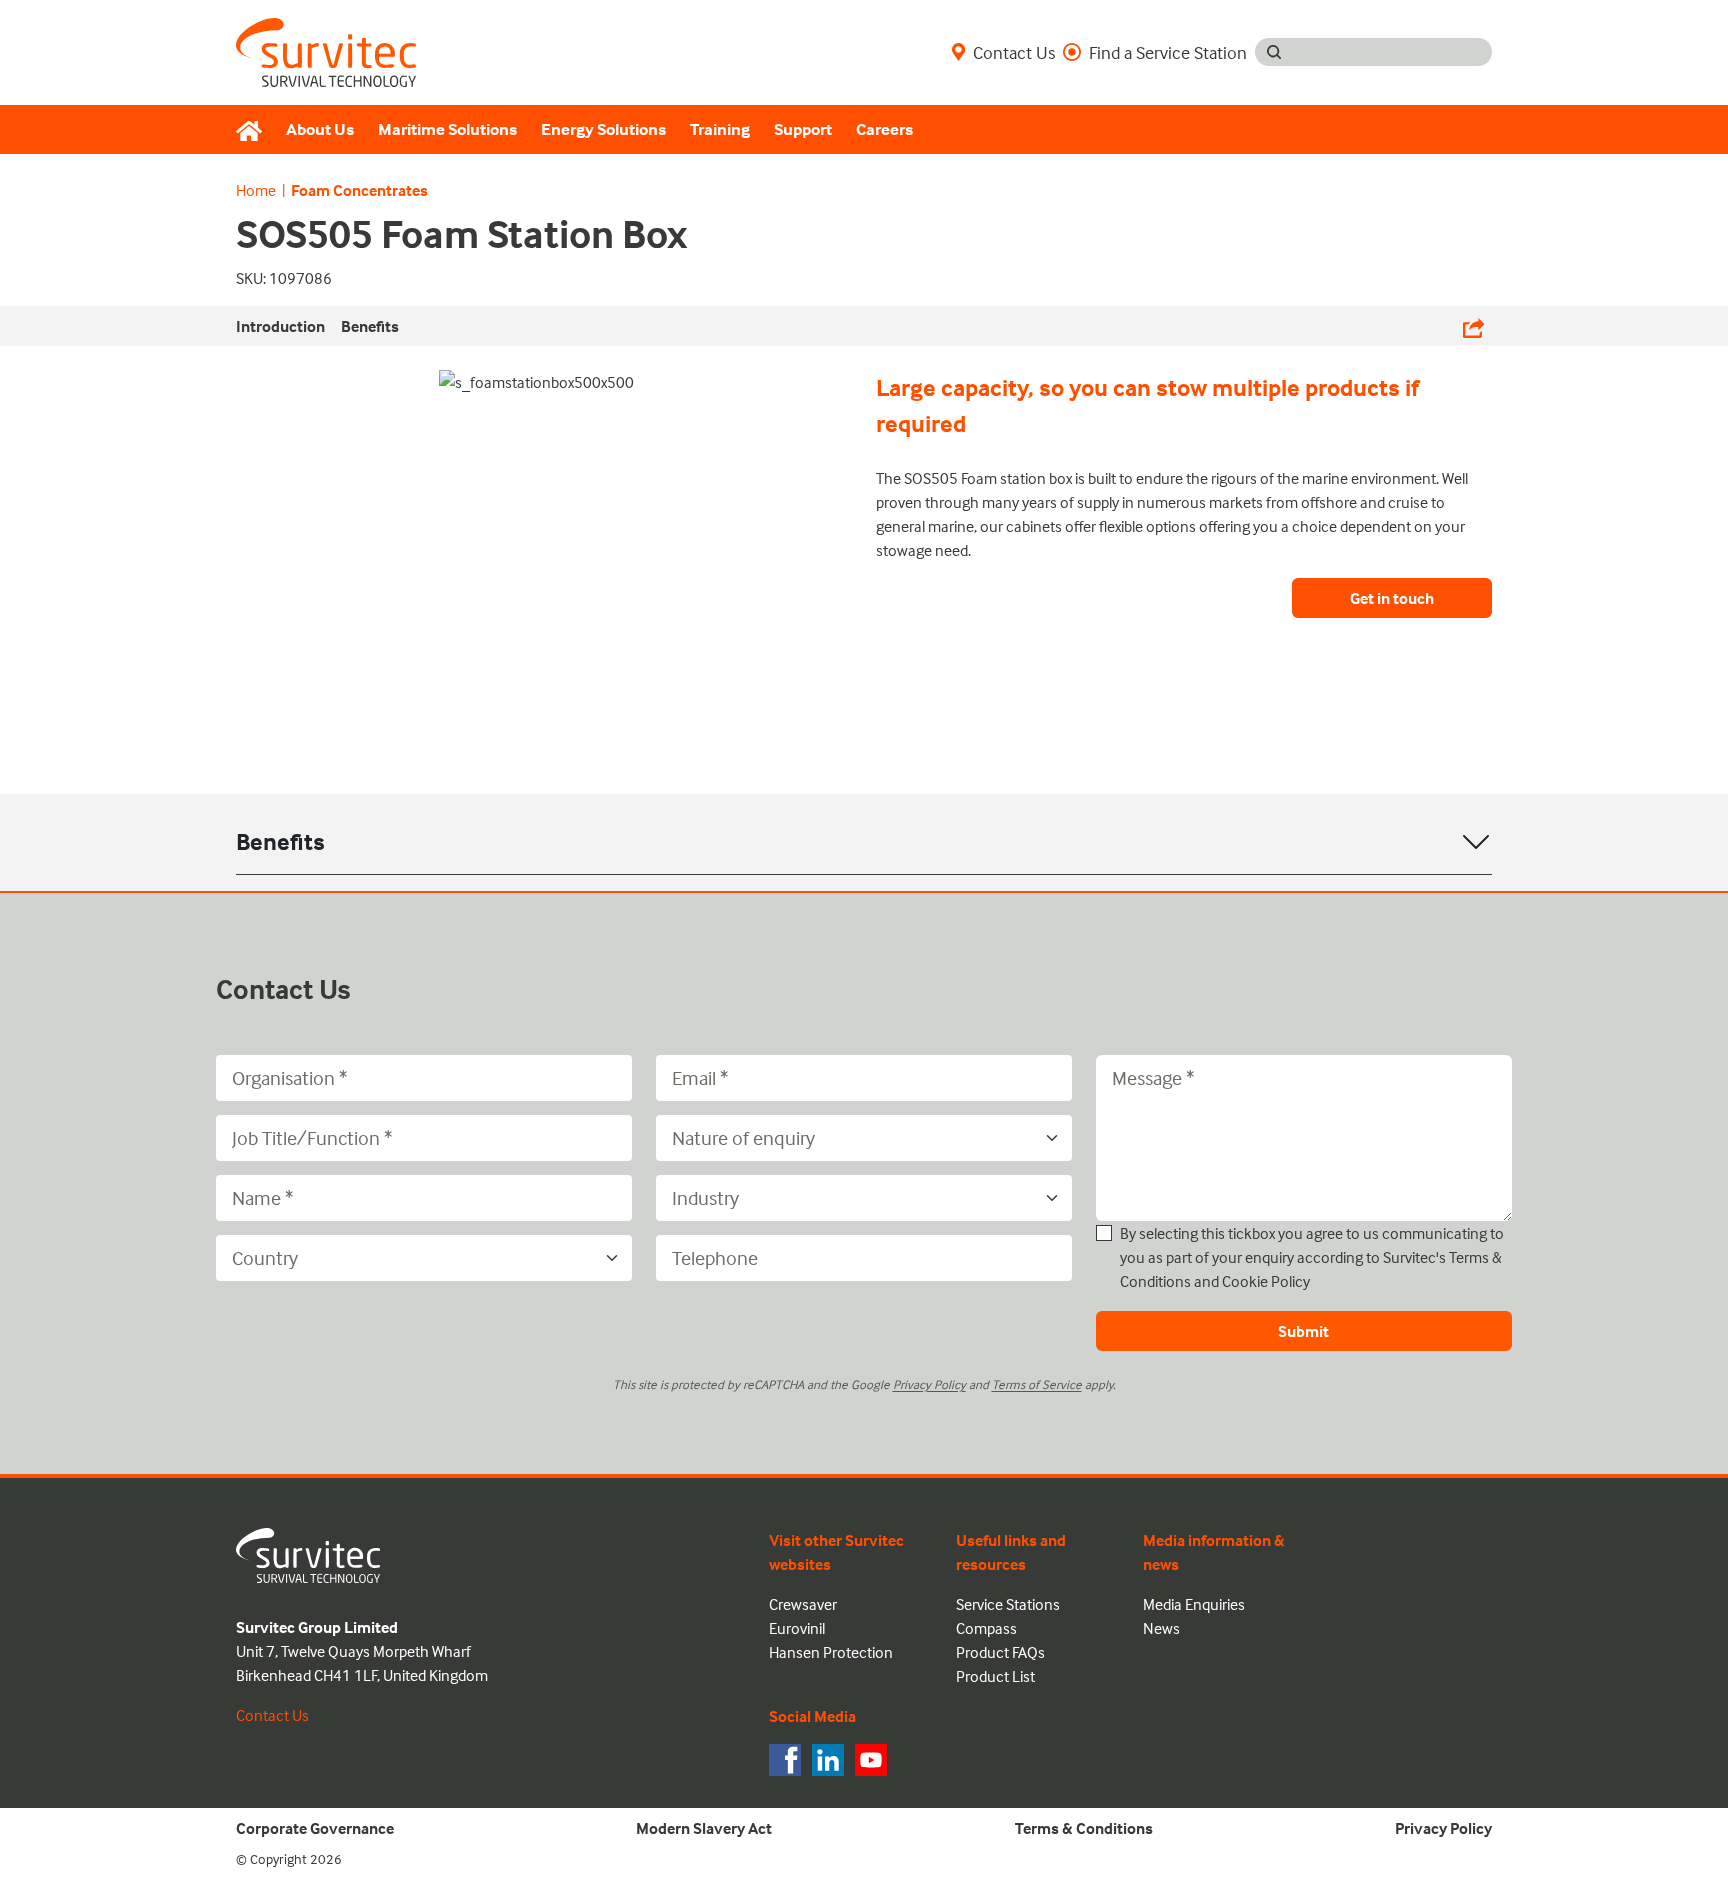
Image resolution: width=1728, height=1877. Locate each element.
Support (803, 129)
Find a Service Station (1168, 52)
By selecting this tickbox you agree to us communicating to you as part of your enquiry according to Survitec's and (1312, 1257)
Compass (986, 1628)
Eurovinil (797, 1628)
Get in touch (1392, 598)
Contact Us (1014, 52)
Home (256, 190)
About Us (320, 129)
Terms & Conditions (1084, 1828)
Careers (884, 129)
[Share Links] (1473, 326)
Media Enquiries (1194, 1604)
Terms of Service (1037, 1384)
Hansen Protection (831, 1652)
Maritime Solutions (447, 129)
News (1161, 1628)
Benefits (280, 841)
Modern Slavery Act (704, 1828)
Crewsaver (803, 1604)
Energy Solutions (603, 129)
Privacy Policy (929, 1384)
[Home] (255, 130)
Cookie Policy (1266, 1281)
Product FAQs (1000, 1652)
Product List (995, 1676)
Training (720, 129)
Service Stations (1008, 1604)
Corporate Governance (315, 1828)
